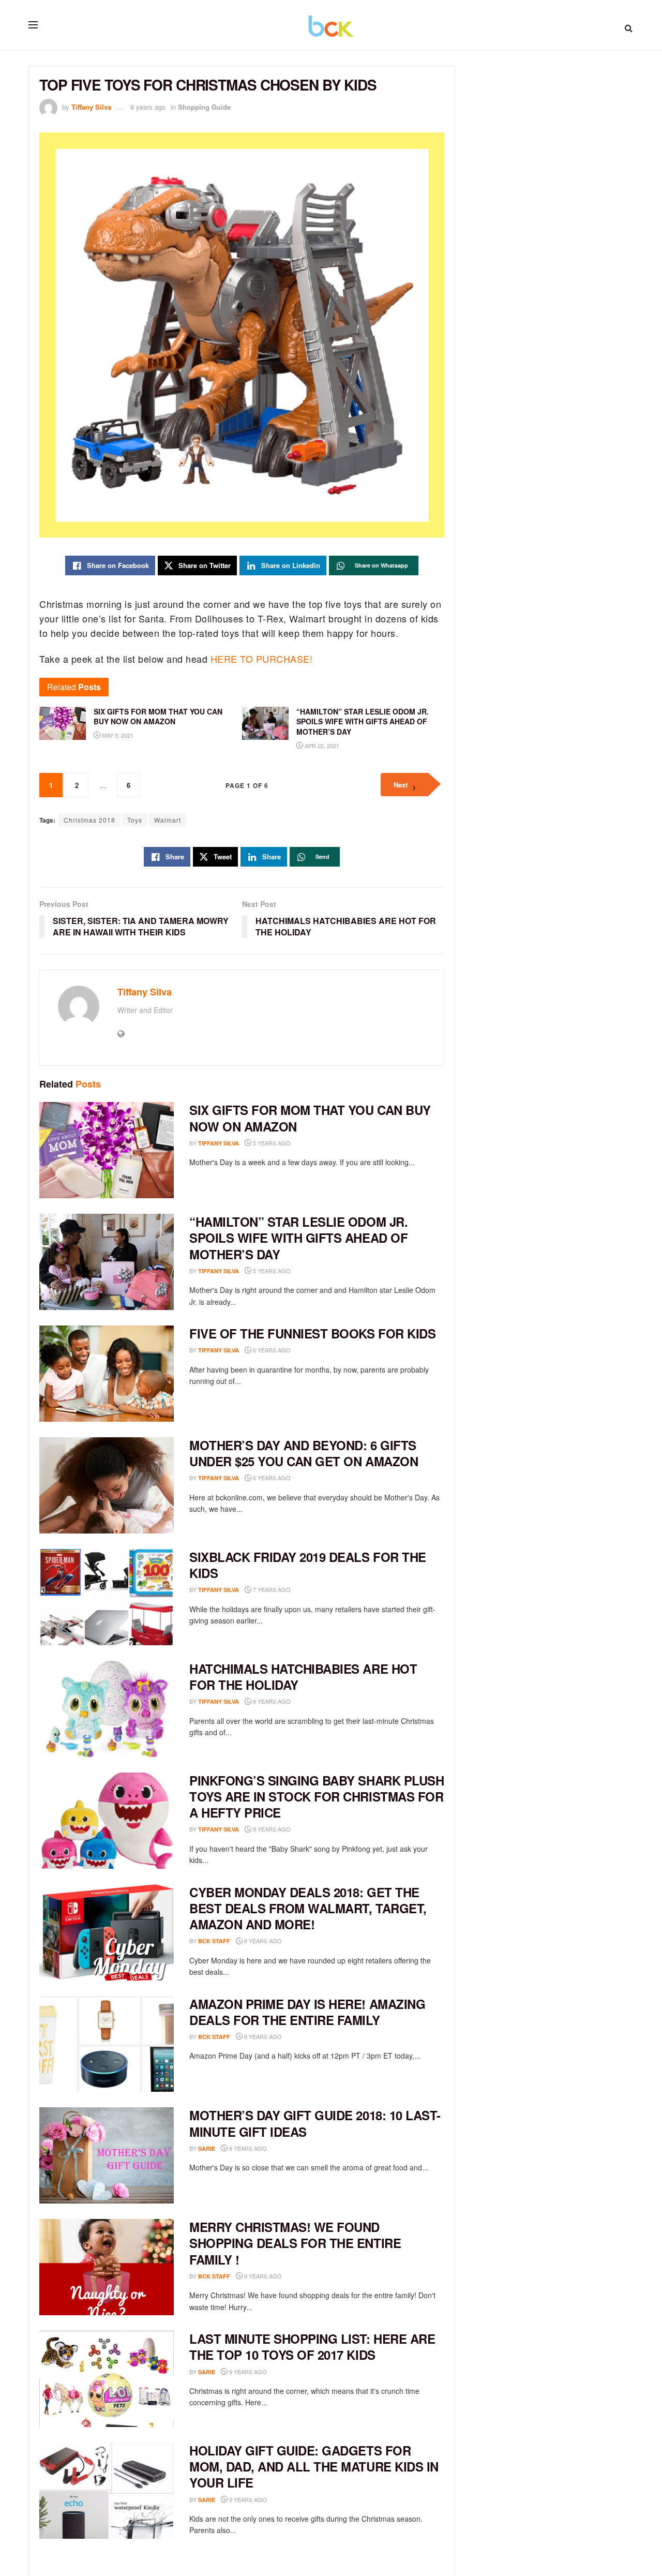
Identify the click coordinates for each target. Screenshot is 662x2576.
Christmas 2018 (89, 820)
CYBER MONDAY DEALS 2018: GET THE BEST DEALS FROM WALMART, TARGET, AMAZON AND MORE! (308, 1908)
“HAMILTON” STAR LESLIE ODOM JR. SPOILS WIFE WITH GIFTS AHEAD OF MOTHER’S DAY (298, 1238)
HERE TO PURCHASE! (262, 659)
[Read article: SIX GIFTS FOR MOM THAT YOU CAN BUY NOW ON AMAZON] (107, 1150)
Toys (135, 820)
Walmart (168, 820)
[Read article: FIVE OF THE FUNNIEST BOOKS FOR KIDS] (107, 1374)
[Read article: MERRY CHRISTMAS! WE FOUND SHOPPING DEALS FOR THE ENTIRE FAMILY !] (107, 2267)
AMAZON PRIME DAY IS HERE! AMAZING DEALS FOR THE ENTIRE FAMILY (307, 2012)
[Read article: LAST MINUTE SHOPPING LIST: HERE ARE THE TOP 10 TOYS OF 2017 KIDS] (107, 2379)
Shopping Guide (204, 107)
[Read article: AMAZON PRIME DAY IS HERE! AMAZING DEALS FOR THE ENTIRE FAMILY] (107, 2044)
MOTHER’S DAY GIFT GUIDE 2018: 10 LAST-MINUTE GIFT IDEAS (315, 2123)
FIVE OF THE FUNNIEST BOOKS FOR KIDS (312, 1333)
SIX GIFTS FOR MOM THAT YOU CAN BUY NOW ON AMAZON (310, 1118)
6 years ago (271, 1350)
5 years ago (271, 1143)
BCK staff (214, 1941)
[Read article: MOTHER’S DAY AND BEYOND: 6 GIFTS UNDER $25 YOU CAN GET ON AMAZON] (107, 1485)
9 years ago (262, 2276)
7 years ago (271, 1589)
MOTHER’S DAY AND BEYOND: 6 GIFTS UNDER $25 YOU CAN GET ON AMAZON (304, 1453)
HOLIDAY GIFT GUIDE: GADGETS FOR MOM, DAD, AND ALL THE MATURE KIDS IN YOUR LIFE (314, 2466)
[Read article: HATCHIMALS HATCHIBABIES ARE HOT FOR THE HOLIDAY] (107, 1709)
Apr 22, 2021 (321, 746)
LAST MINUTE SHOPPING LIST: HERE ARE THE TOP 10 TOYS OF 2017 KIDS (312, 2347)
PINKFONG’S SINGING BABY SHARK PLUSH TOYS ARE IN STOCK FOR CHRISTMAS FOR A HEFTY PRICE (317, 1796)
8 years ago (148, 107)
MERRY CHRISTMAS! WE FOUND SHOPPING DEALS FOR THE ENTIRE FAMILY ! (295, 2243)
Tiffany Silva (91, 107)
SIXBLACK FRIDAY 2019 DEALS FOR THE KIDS (308, 1565)
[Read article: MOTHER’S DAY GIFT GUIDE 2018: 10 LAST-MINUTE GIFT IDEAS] (107, 2155)
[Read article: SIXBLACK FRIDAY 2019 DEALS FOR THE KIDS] (107, 1597)
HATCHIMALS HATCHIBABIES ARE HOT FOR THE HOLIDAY (303, 1677)
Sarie (207, 2148)
